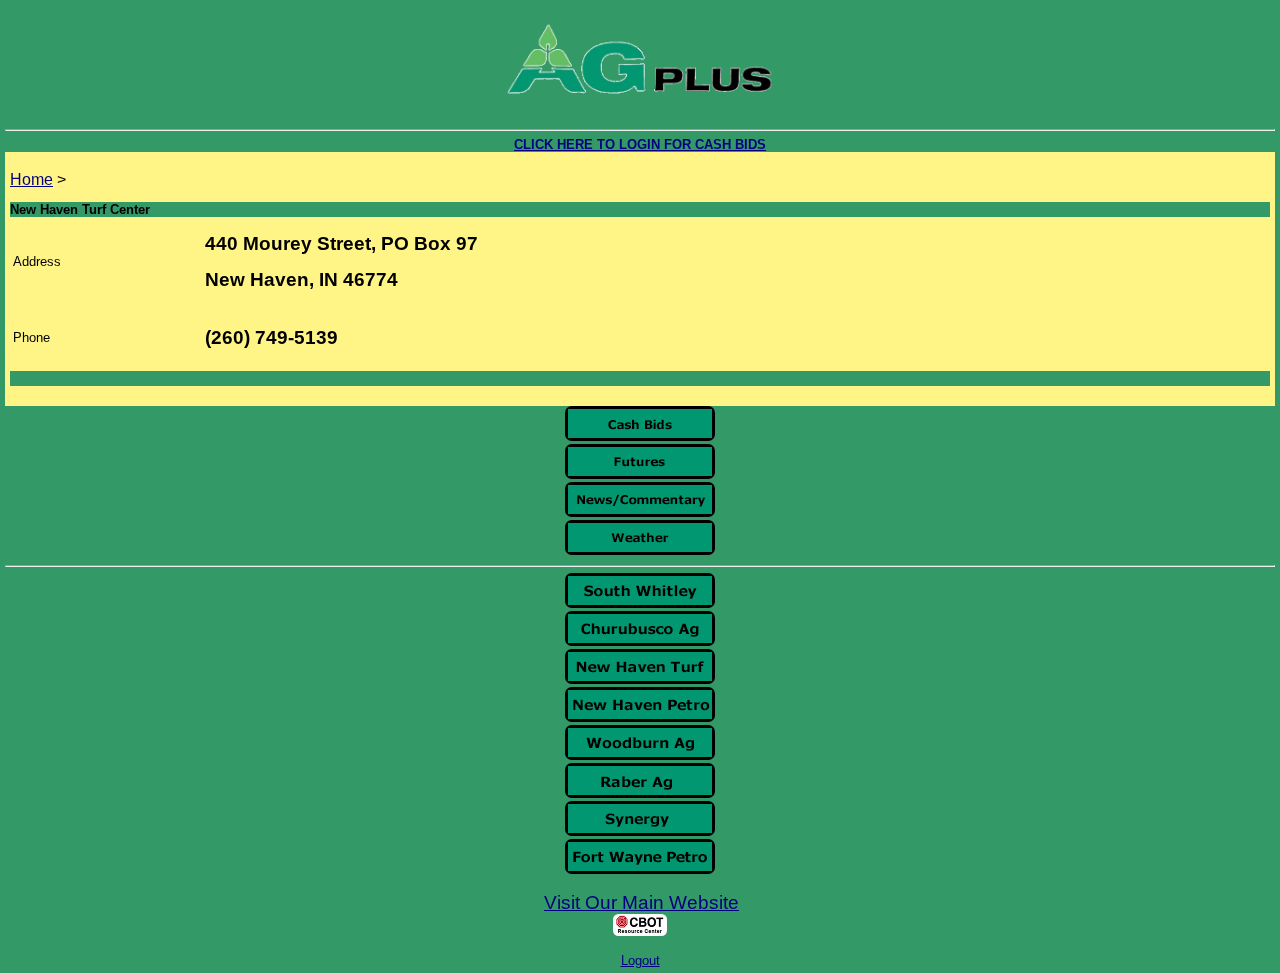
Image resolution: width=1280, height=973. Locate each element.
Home (31, 179)
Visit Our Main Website (641, 902)
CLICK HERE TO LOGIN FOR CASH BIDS (640, 144)
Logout (640, 960)
